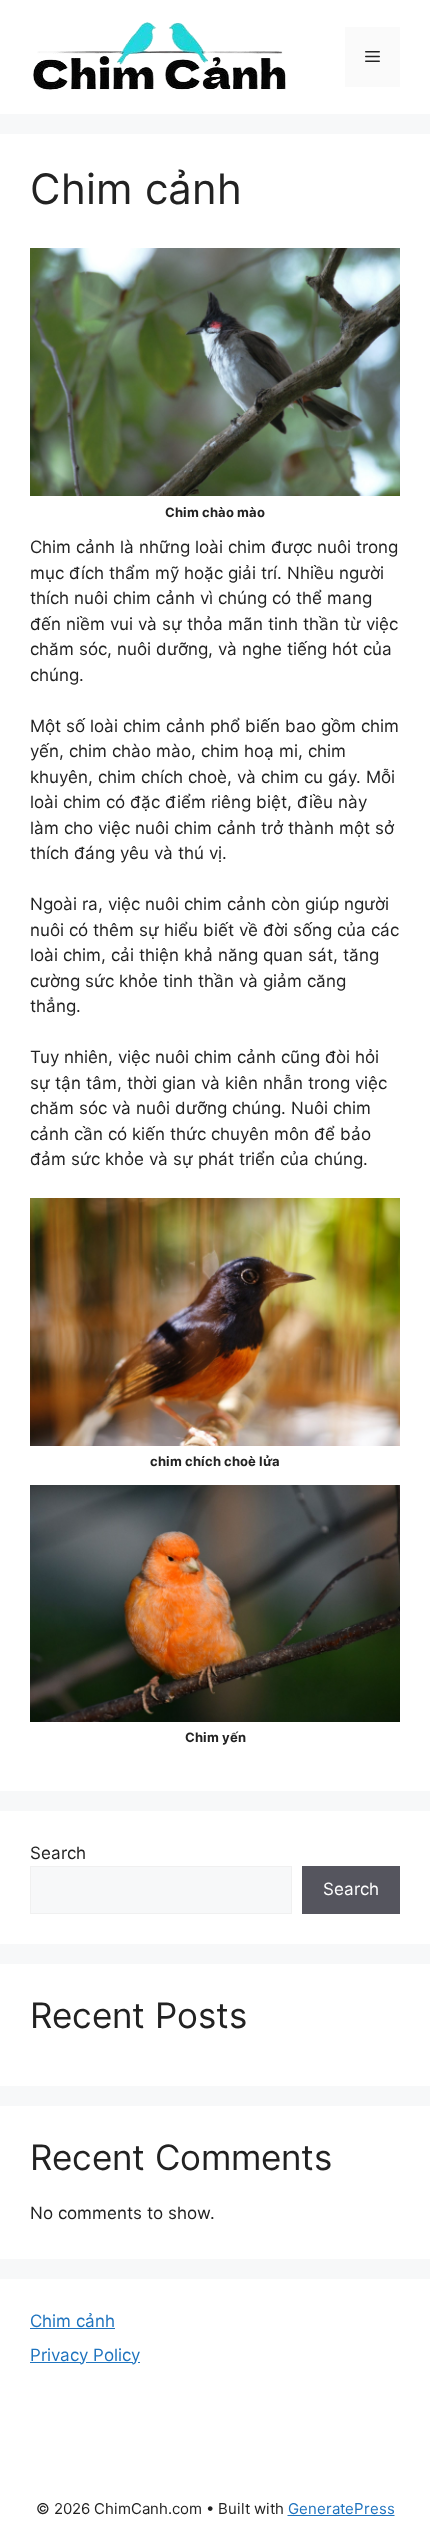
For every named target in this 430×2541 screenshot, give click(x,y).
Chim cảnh (72, 2321)
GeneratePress (341, 2508)
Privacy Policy (85, 2355)
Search (58, 1853)
